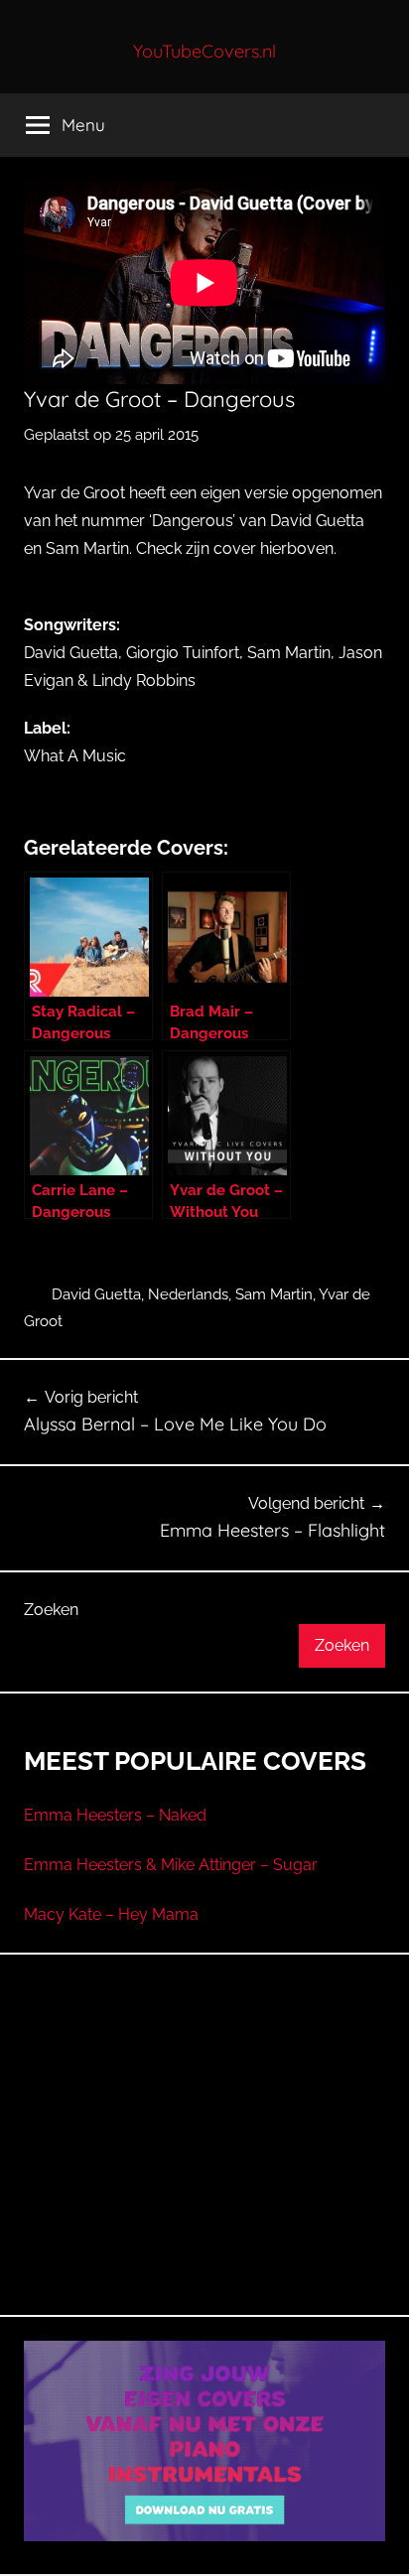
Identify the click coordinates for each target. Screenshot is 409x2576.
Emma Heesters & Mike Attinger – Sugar (171, 1865)
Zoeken (51, 1610)
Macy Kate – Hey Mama (111, 1914)
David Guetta (96, 1294)
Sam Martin (274, 1294)
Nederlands (188, 1294)
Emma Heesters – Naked (115, 1815)
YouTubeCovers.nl (204, 51)
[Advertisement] (204, 2158)
